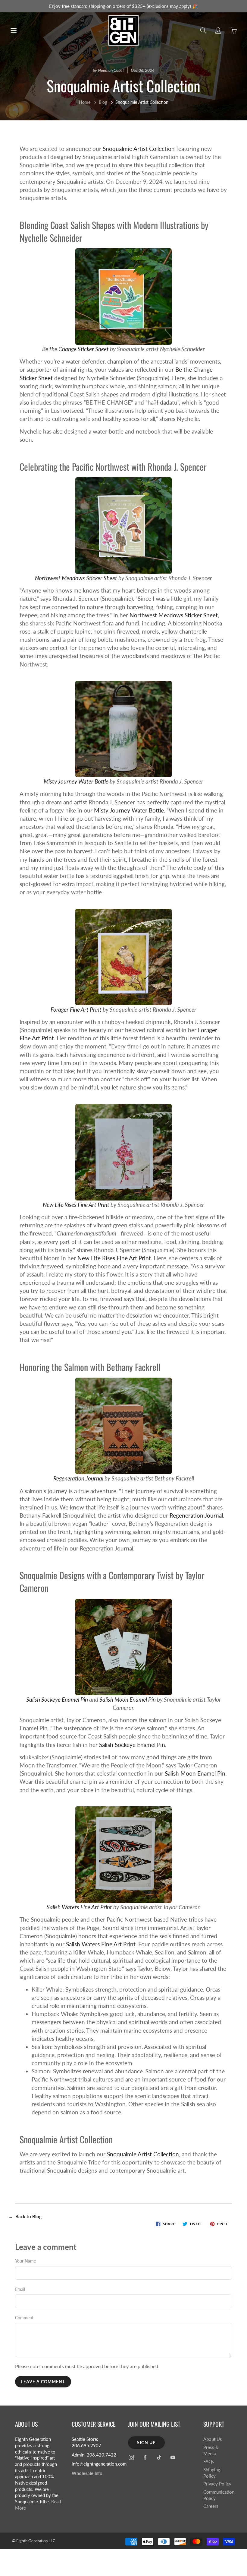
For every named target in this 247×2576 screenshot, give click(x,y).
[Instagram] (131, 2457)
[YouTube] (173, 2457)
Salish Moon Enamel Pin (128, 1699)
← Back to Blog (25, 2216)
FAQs (209, 2462)
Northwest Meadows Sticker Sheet (76, 578)
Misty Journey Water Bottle (76, 781)
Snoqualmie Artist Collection (139, 149)
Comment (24, 2318)
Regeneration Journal (78, 1478)
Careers (211, 2506)
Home (85, 102)
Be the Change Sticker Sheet (75, 349)
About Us (213, 2439)
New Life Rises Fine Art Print (76, 1205)
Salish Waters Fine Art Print (79, 1907)
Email (20, 2289)
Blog (103, 102)
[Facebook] (145, 2457)
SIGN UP (146, 2442)
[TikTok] (159, 2457)
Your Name (25, 2261)
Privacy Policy (217, 2484)
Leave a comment (43, 2382)
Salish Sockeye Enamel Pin (57, 1699)
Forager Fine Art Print (76, 1009)
